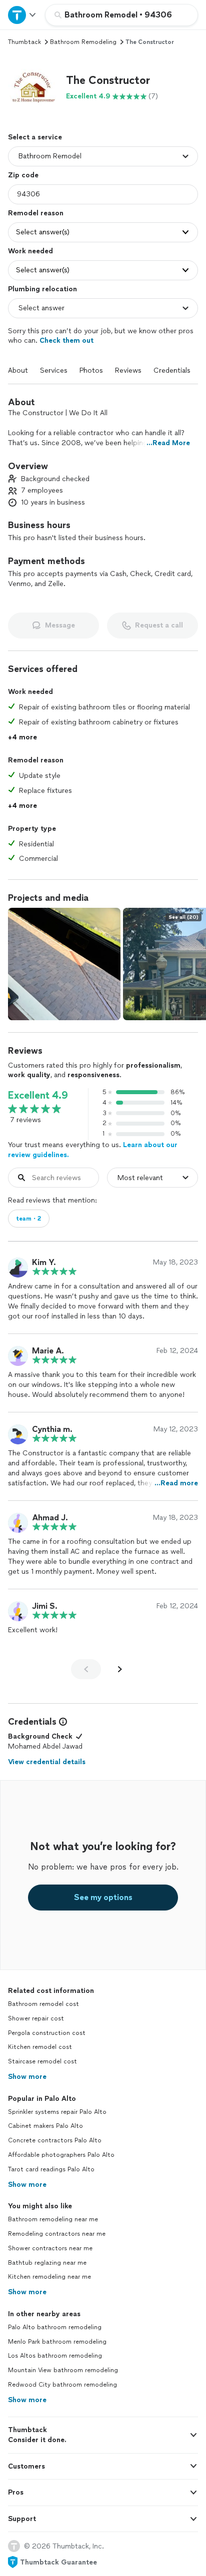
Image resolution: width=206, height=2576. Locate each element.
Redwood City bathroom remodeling (62, 2385)
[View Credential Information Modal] (62, 1722)
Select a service (35, 137)
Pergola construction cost (47, 2033)
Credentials (172, 370)
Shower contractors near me (50, 2248)
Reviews (128, 370)
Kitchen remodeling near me (49, 2277)
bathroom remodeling (83, 42)
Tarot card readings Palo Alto (51, 2169)
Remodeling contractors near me (57, 2234)
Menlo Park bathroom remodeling (57, 2342)
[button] (33, 87)
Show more (27, 2077)
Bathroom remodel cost (43, 2004)
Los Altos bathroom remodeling (55, 2356)
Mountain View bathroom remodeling (63, 2370)
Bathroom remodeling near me (53, 2219)
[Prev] (86, 1669)
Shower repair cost (36, 2018)
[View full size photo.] (64, 964)
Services (54, 370)
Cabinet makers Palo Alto (45, 2126)
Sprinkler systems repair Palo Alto (57, 2112)
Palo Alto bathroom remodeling (55, 2327)
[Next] (120, 1669)
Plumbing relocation (42, 289)
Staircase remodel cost (42, 2061)
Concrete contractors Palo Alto (55, 2140)
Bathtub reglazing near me (47, 2263)
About (18, 370)
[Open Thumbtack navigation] (22, 15)
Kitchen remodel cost (40, 2047)
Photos (91, 370)
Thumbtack (24, 42)
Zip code (23, 175)
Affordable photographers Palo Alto (61, 2155)
